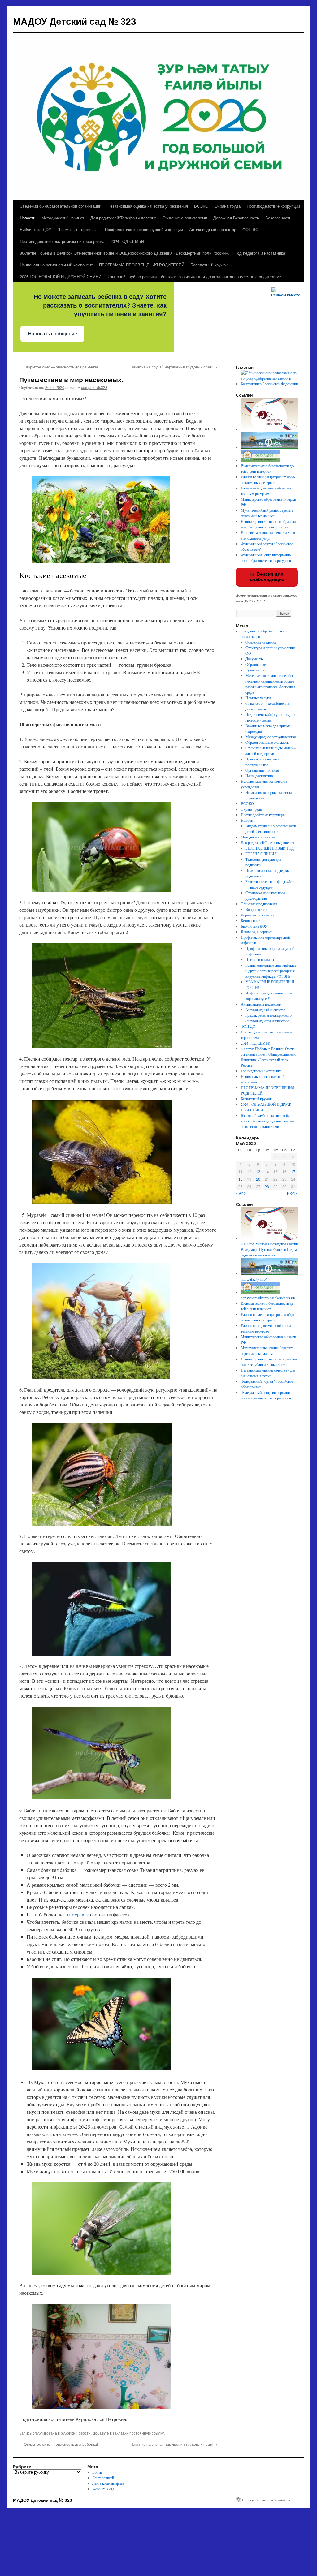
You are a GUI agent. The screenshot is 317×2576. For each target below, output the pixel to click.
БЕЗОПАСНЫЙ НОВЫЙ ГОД (270, 848)
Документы (254, 659)
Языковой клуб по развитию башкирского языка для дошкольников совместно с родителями (194, 276)
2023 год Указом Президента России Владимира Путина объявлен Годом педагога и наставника (269, 1249)
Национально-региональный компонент (56, 265)
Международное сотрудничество (271, 737)
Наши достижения (260, 776)
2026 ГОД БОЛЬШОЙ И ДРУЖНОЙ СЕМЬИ (61, 276)
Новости (28, 218)
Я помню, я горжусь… (78, 229)
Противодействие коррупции (273, 206)
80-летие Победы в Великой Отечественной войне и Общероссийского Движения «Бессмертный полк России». (124, 253)
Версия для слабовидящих (267, 577)
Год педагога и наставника (260, 253)
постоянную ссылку (147, 2433)
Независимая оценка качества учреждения (148, 206)
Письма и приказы (260, 959)
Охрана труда (228, 206)
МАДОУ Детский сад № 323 (75, 21)
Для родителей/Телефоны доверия (123, 218)
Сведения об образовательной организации (61, 206)
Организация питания (262, 770)
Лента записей (103, 2478)
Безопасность (278, 218)
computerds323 (94, 387)
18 (241, 1179)
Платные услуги (258, 698)
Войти (97, 2472)
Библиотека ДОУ (35, 229)
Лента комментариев (108, 2483)
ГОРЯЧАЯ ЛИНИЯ (261, 854)
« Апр (241, 1193)
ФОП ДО (250, 229)
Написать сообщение (52, 334)
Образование (256, 664)
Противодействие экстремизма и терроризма (62, 241)
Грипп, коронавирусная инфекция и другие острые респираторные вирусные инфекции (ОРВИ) (271, 971)
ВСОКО (201, 206)
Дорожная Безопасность (236, 218)
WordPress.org (103, 2489)
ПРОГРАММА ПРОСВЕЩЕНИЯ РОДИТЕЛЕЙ (142, 265)
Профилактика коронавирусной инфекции (144, 229)
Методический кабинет (63, 218)
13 (258, 1172)
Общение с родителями (185, 218)
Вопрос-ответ (256, 909)
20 (258, 1179)
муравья (80, 1914)
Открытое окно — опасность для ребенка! (59, 367)
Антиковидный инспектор (213, 229)
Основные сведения (261, 642)
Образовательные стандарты (267, 742)
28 (267, 1186)
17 (293, 1172)
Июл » (292, 1193)
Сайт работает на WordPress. (267, 2500)
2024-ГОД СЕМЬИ (127, 241)
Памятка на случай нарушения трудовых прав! (174, 367)
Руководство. (256, 670)
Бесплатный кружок (209, 265)
